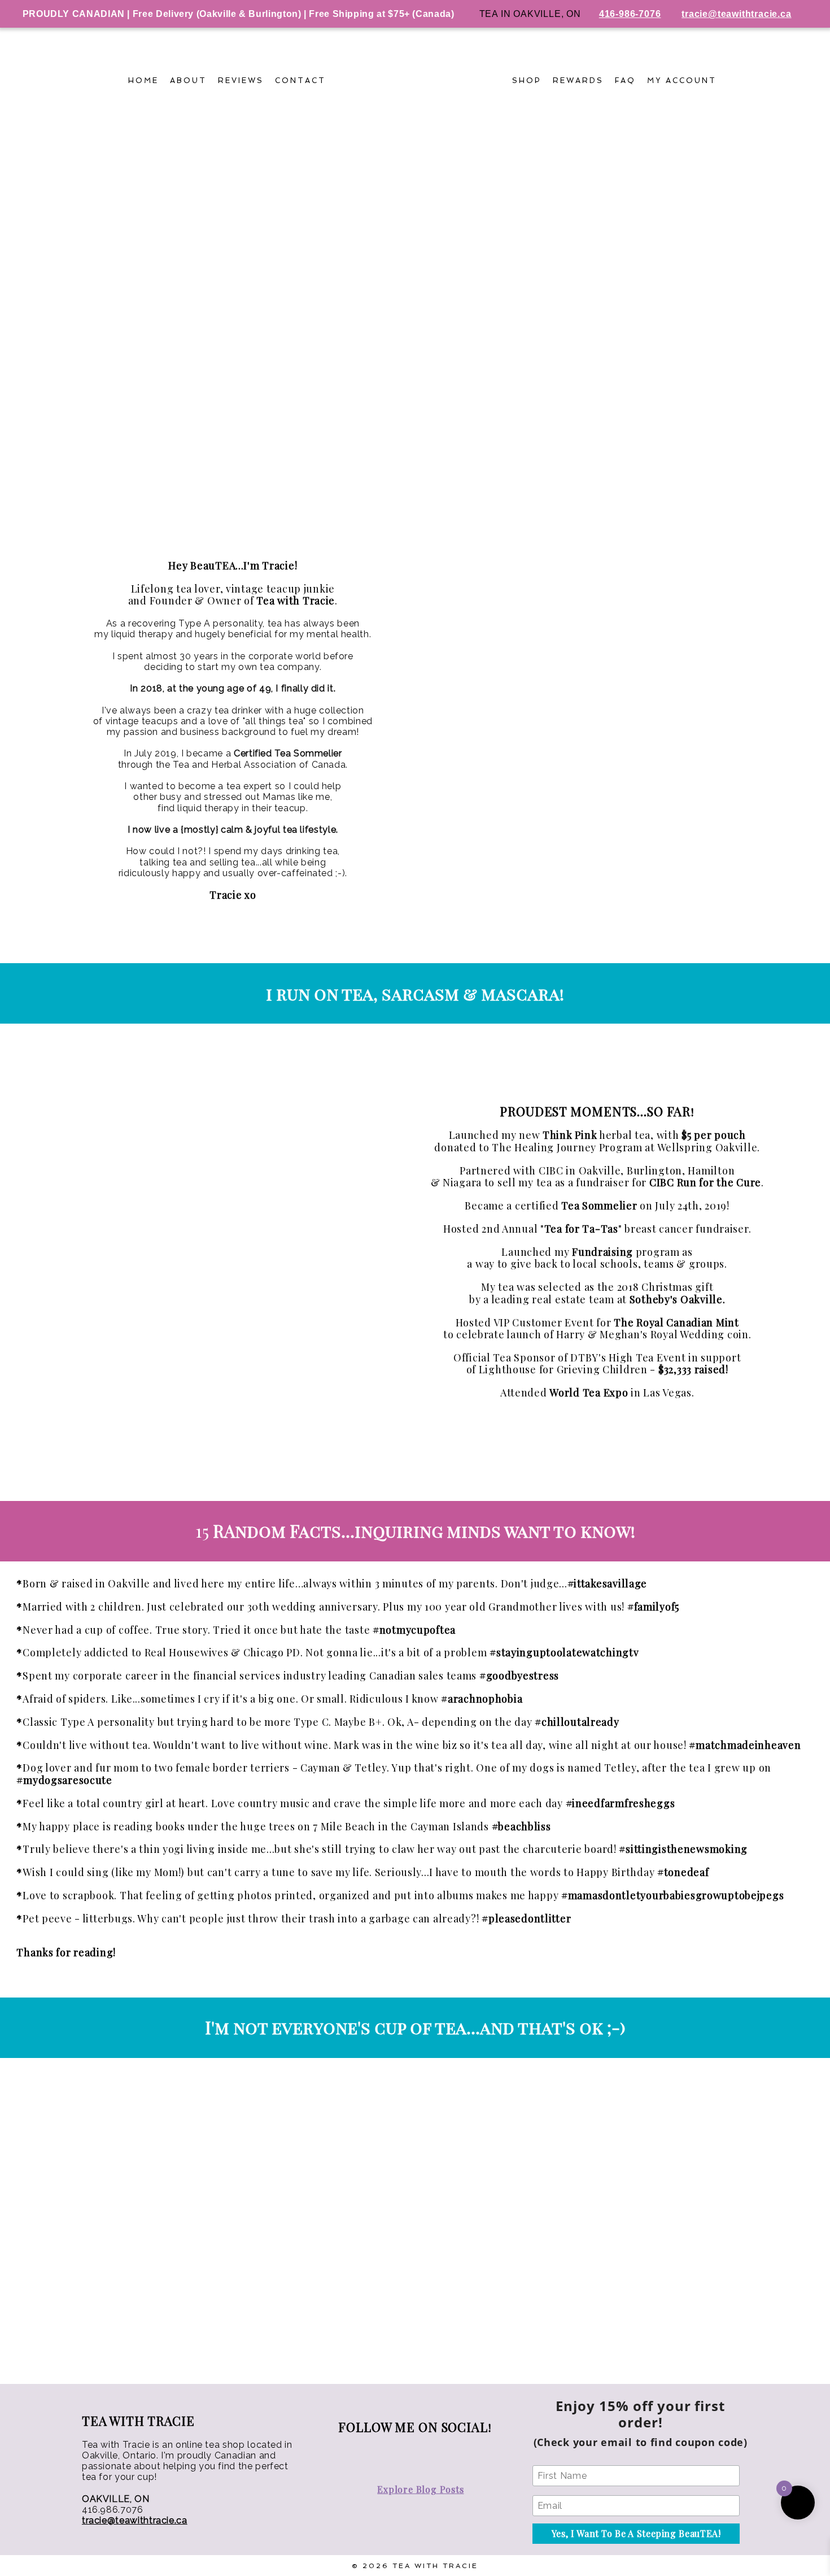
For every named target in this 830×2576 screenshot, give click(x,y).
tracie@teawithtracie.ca (135, 2520)
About (188, 80)
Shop (527, 80)
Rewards (578, 80)
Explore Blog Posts (420, 2489)
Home (143, 80)
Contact (300, 80)
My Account (682, 80)
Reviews (241, 80)
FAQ (626, 80)
